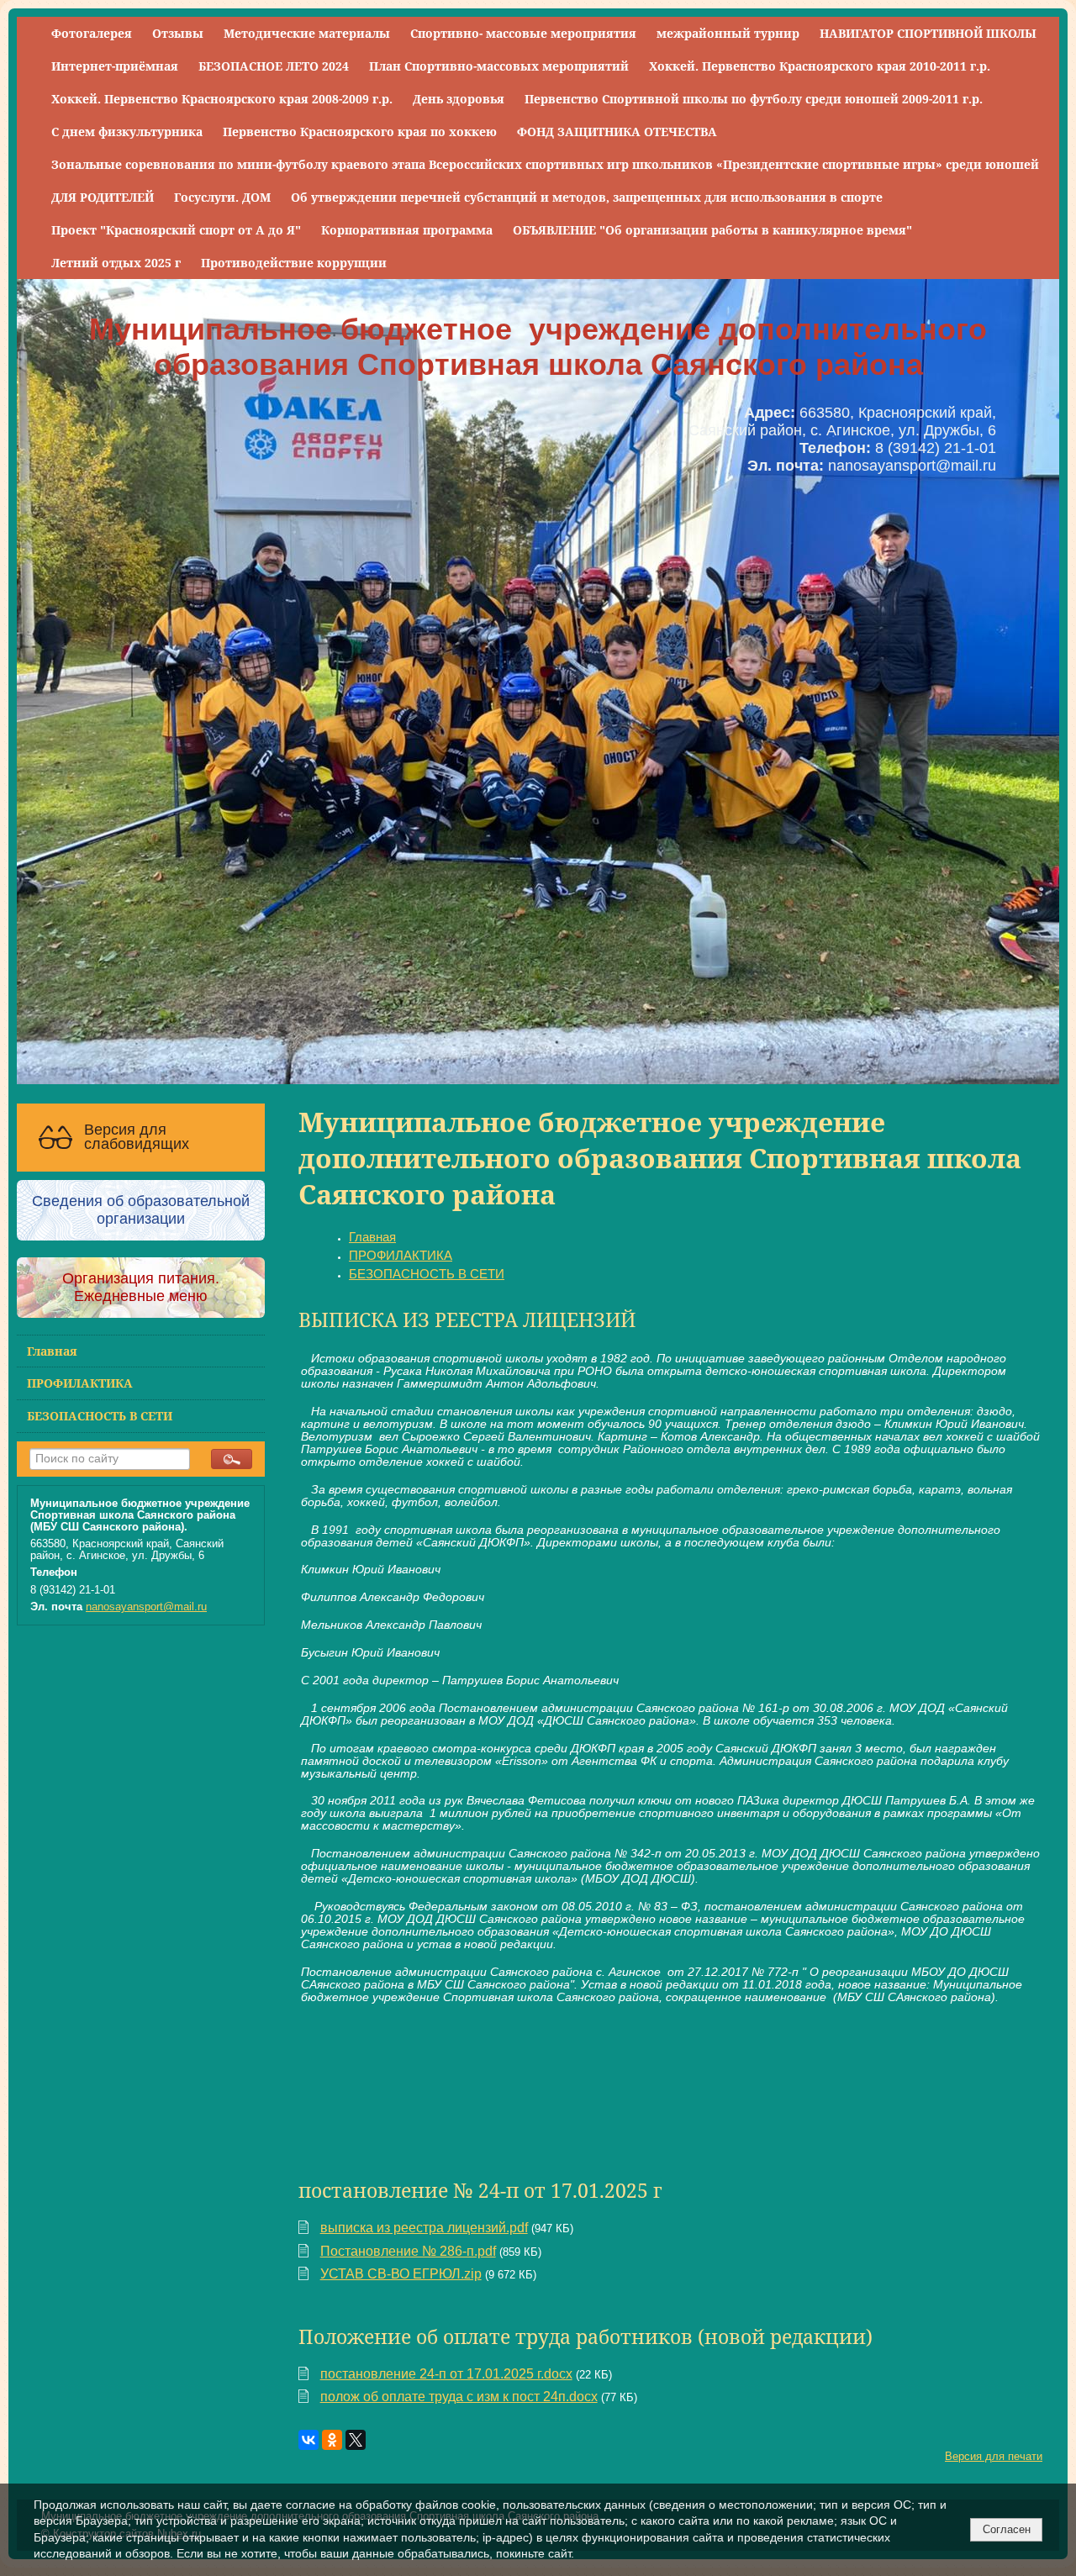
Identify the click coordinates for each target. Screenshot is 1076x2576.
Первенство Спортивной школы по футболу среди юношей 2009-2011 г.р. (754, 99)
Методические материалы (307, 33)
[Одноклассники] (332, 2440)
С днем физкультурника (127, 132)
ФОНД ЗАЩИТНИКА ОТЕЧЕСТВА (617, 132)
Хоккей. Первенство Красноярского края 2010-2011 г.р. (820, 66)
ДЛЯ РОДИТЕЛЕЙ (103, 197)
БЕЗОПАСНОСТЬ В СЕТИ (100, 1416)
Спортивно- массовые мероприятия (523, 33)
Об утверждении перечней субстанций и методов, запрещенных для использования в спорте (587, 197)
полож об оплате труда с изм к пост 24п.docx (459, 2397)
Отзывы (178, 33)
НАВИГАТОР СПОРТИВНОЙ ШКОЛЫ (928, 33)
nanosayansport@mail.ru (146, 1607)
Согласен (1007, 2529)
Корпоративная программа (407, 230)
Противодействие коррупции (294, 263)
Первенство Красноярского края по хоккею (360, 132)
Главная (52, 1351)
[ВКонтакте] (309, 2440)
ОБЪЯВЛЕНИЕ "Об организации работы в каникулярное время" (712, 230)
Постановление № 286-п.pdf (408, 2251)
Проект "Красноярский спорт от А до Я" (176, 230)
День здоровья (459, 99)
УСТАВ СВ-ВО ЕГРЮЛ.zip (401, 2274)
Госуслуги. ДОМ (222, 197)
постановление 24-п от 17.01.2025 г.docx (446, 2374)
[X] (356, 2440)
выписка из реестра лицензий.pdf (424, 2228)
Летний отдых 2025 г (116, 263)
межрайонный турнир (728, 33)
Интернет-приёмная (115, 66)
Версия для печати (994, 2457)
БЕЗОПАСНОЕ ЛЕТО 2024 (274, 66)
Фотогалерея (92, 33)
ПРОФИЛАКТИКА (80, 1383)
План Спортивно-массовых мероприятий (499, 66)
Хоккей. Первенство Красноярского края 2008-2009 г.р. (222, 99)
